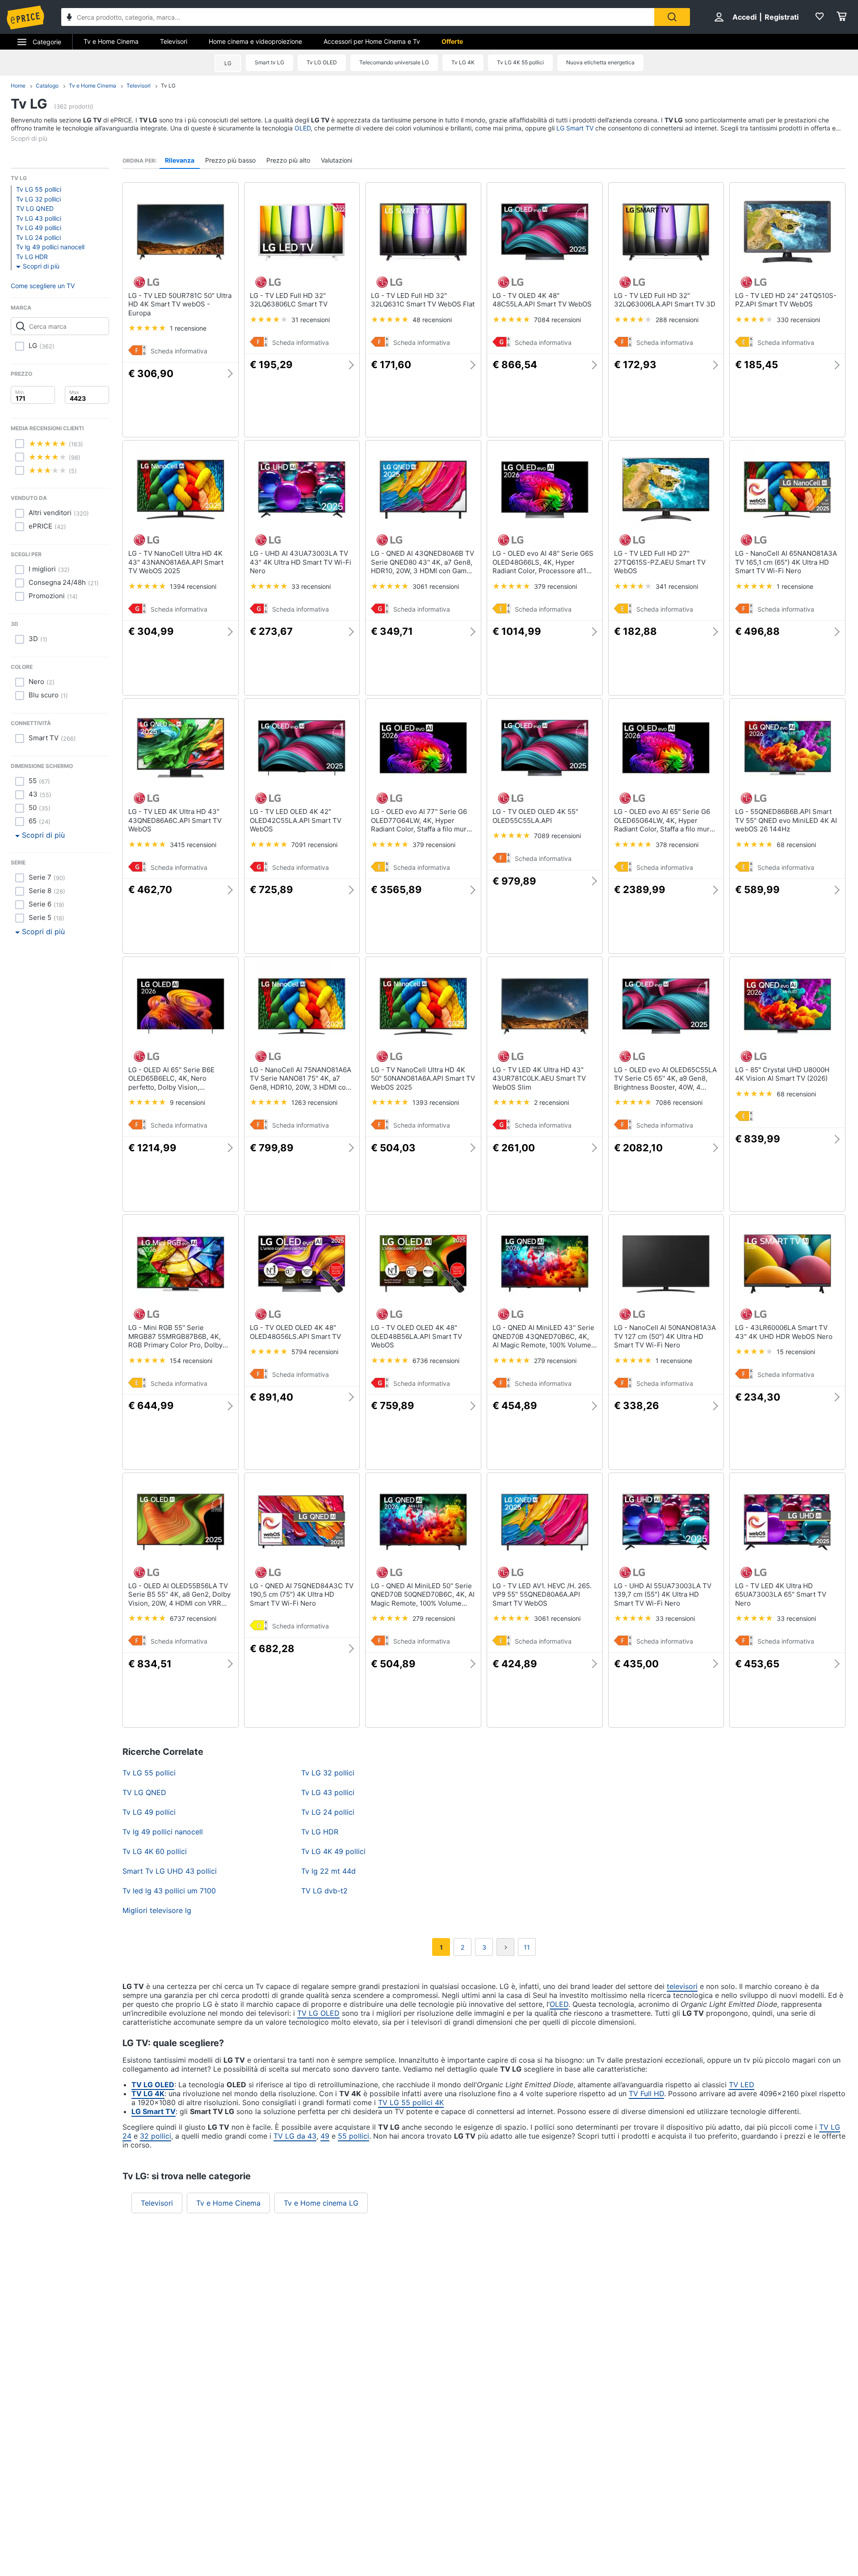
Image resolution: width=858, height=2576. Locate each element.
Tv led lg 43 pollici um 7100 (169, 1891)
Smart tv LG (269, 62)
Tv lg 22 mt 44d (328, 1871)
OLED (303, 128)
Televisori (174, 41)
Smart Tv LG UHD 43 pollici (170, 1871)
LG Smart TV (575, 128)
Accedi (744, 17)
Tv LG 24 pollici (38, 237)
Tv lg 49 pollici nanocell (50, 247)
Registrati (782, 17)
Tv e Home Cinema (111, 41)
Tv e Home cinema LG (321, 2203)
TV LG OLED (318, 2013)
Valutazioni (336, 160)
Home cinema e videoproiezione (255, 41)
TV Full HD (646, 2094)
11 (527, 1947)
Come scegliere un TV (43, 286)
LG (228, 63)
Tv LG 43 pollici (39, 218)
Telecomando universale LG (394, 62)
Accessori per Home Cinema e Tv (372, 41)
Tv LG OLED (322, 62)
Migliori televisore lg (157, 1910)
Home (18, 86)
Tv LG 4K (463, 62)
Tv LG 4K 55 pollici (520, 62)
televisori (682, 1986)
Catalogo (47, 86)
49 (325, 2136)
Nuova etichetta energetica (600, 62)
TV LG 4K (148, 2094)
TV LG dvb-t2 (324, 1891)
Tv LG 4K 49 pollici (333, 1851)
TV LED (742, 2085)
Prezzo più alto (288, 160)
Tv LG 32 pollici (38, 199)
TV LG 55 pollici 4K (411, 2102)
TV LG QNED (35, 208)
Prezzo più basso (230, 160)
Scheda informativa (179, 351)
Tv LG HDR (32, 257)
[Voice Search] (69, 18)
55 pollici (353, 2136)
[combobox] (358, 17)
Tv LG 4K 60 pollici (155, 1851)
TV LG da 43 (295, 2136)
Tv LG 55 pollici (39, 189)
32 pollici (156, 2136)
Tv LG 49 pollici (39, 228)
